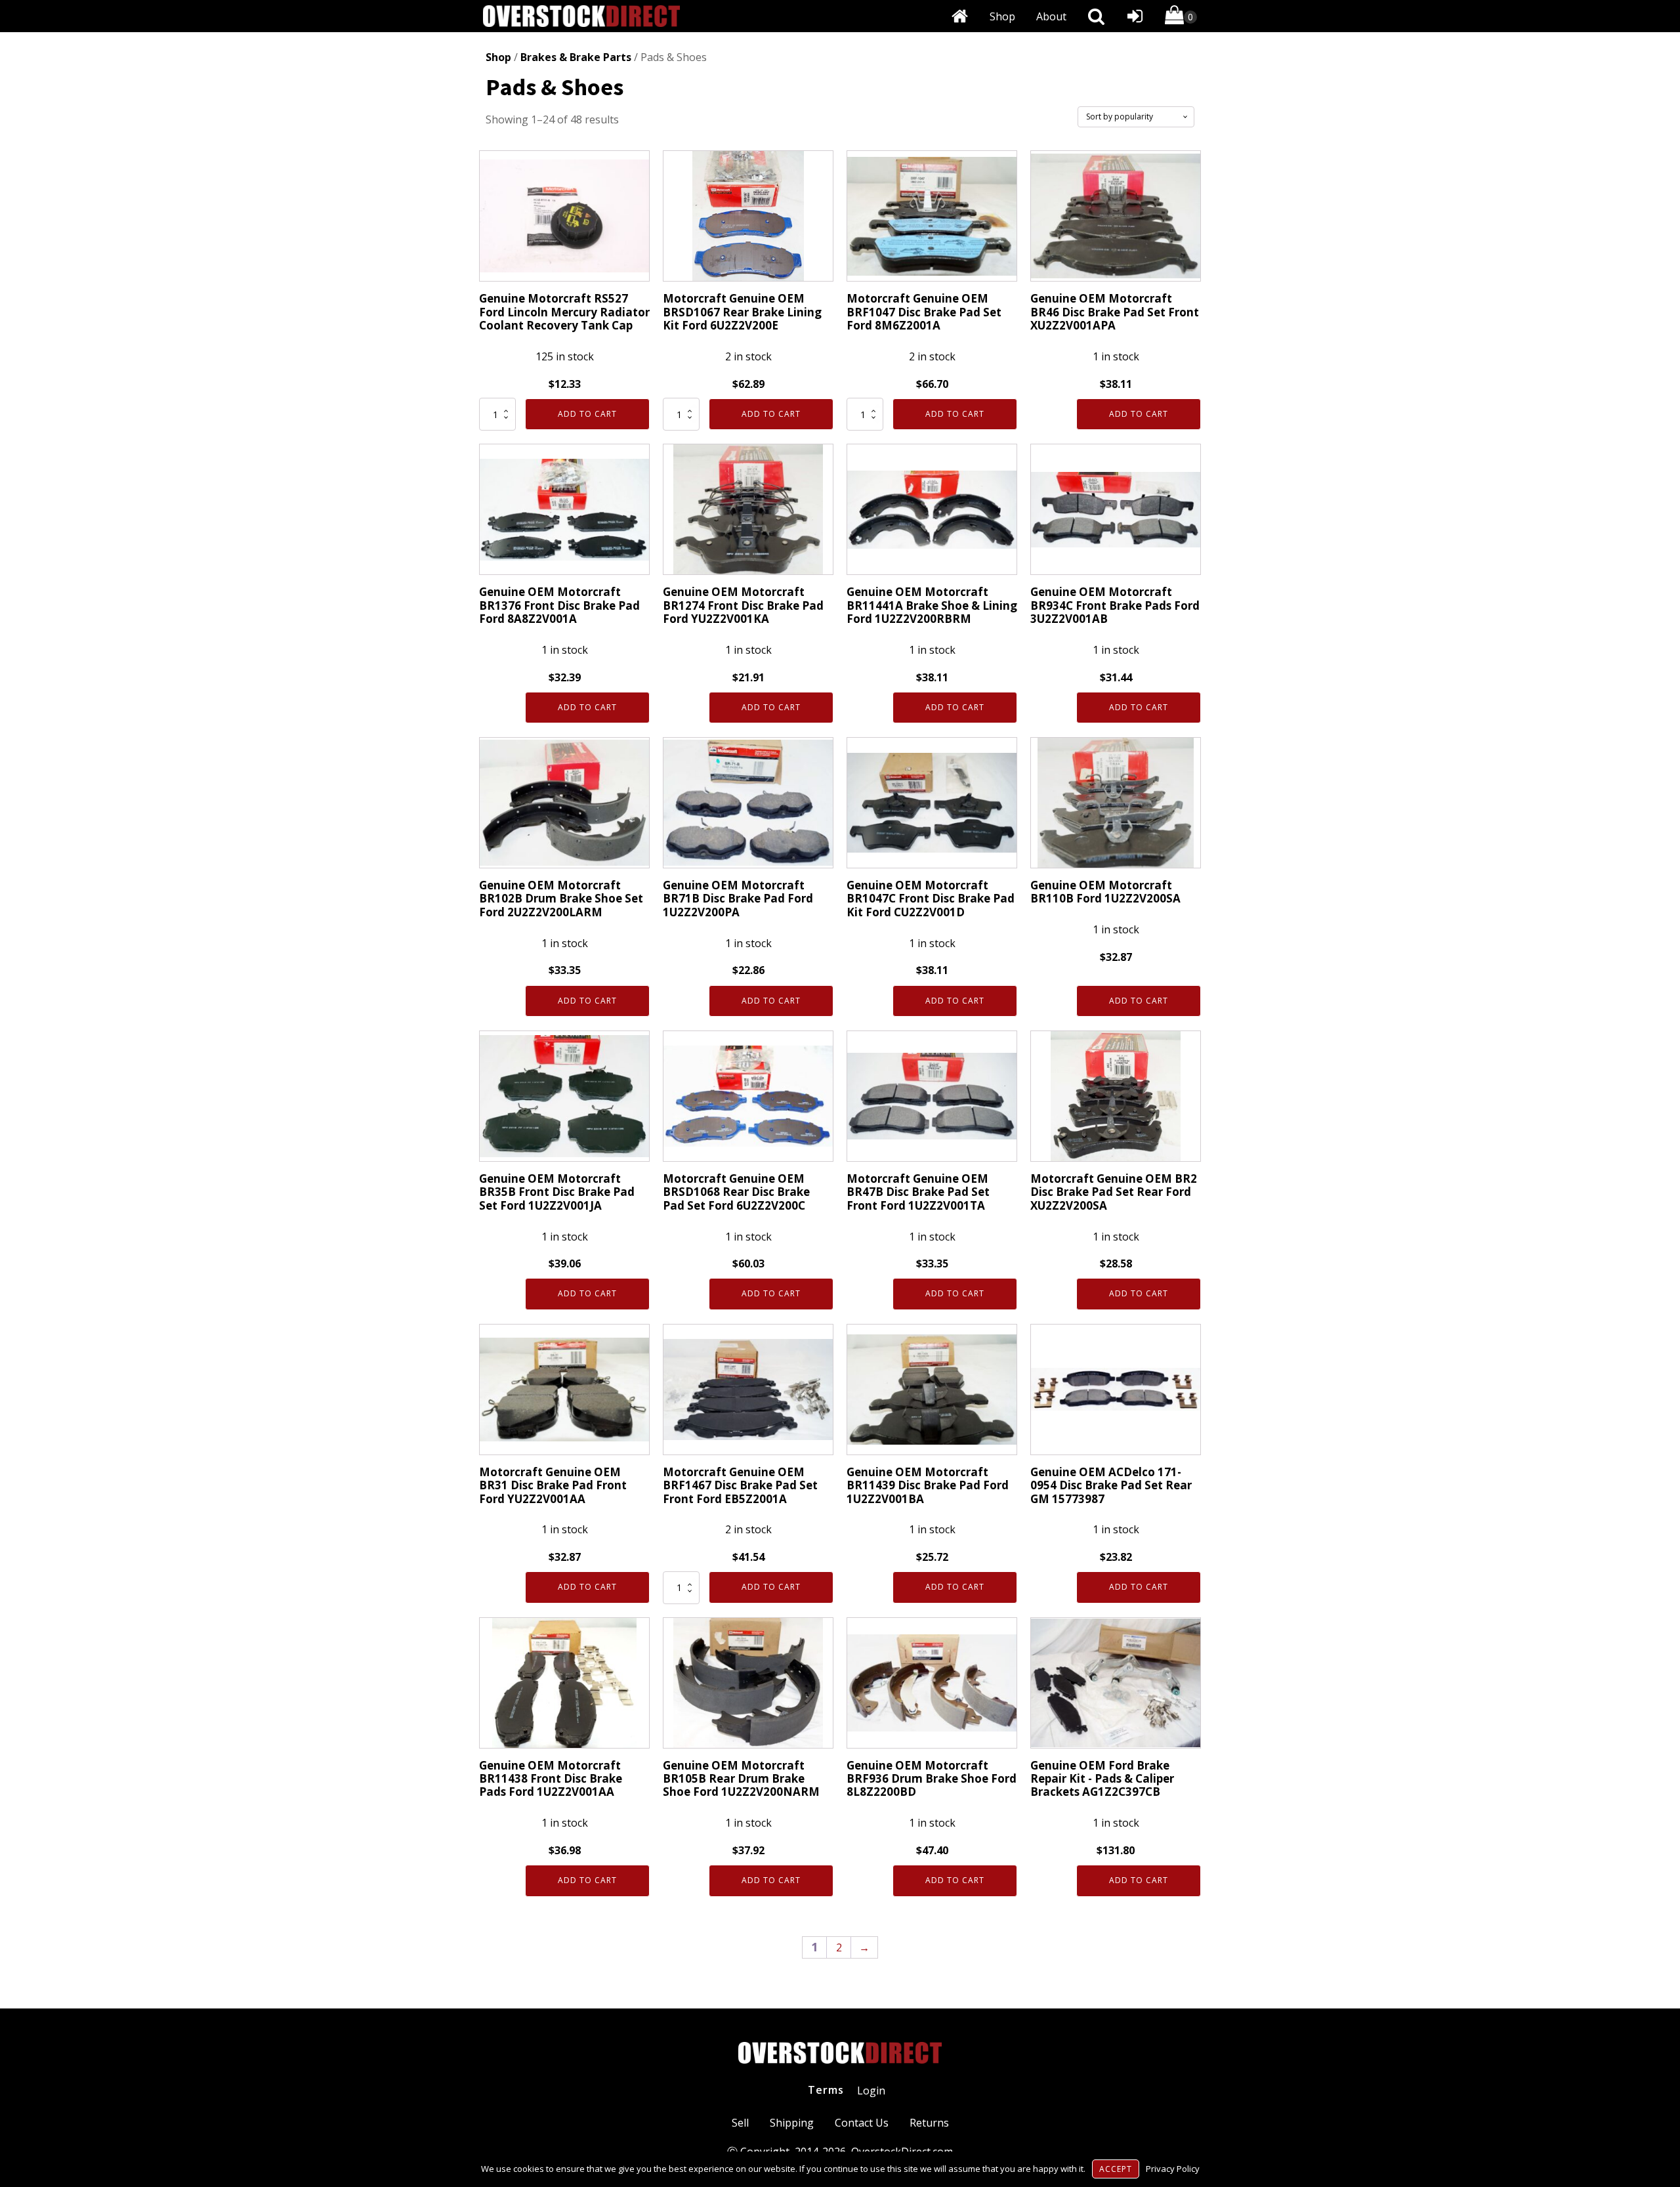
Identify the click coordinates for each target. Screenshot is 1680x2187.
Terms (826, 2090)
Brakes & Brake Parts (576, 57)
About (1051, 16)
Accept (1116, 2169)
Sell (740, 2123)
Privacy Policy (1173, 2169)
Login (871, 2091)
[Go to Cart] (1181, 17)
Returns (929, 2123)
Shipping (792, 2123)
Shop (1002, 16)
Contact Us (862, 2123)
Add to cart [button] (587, 414)
